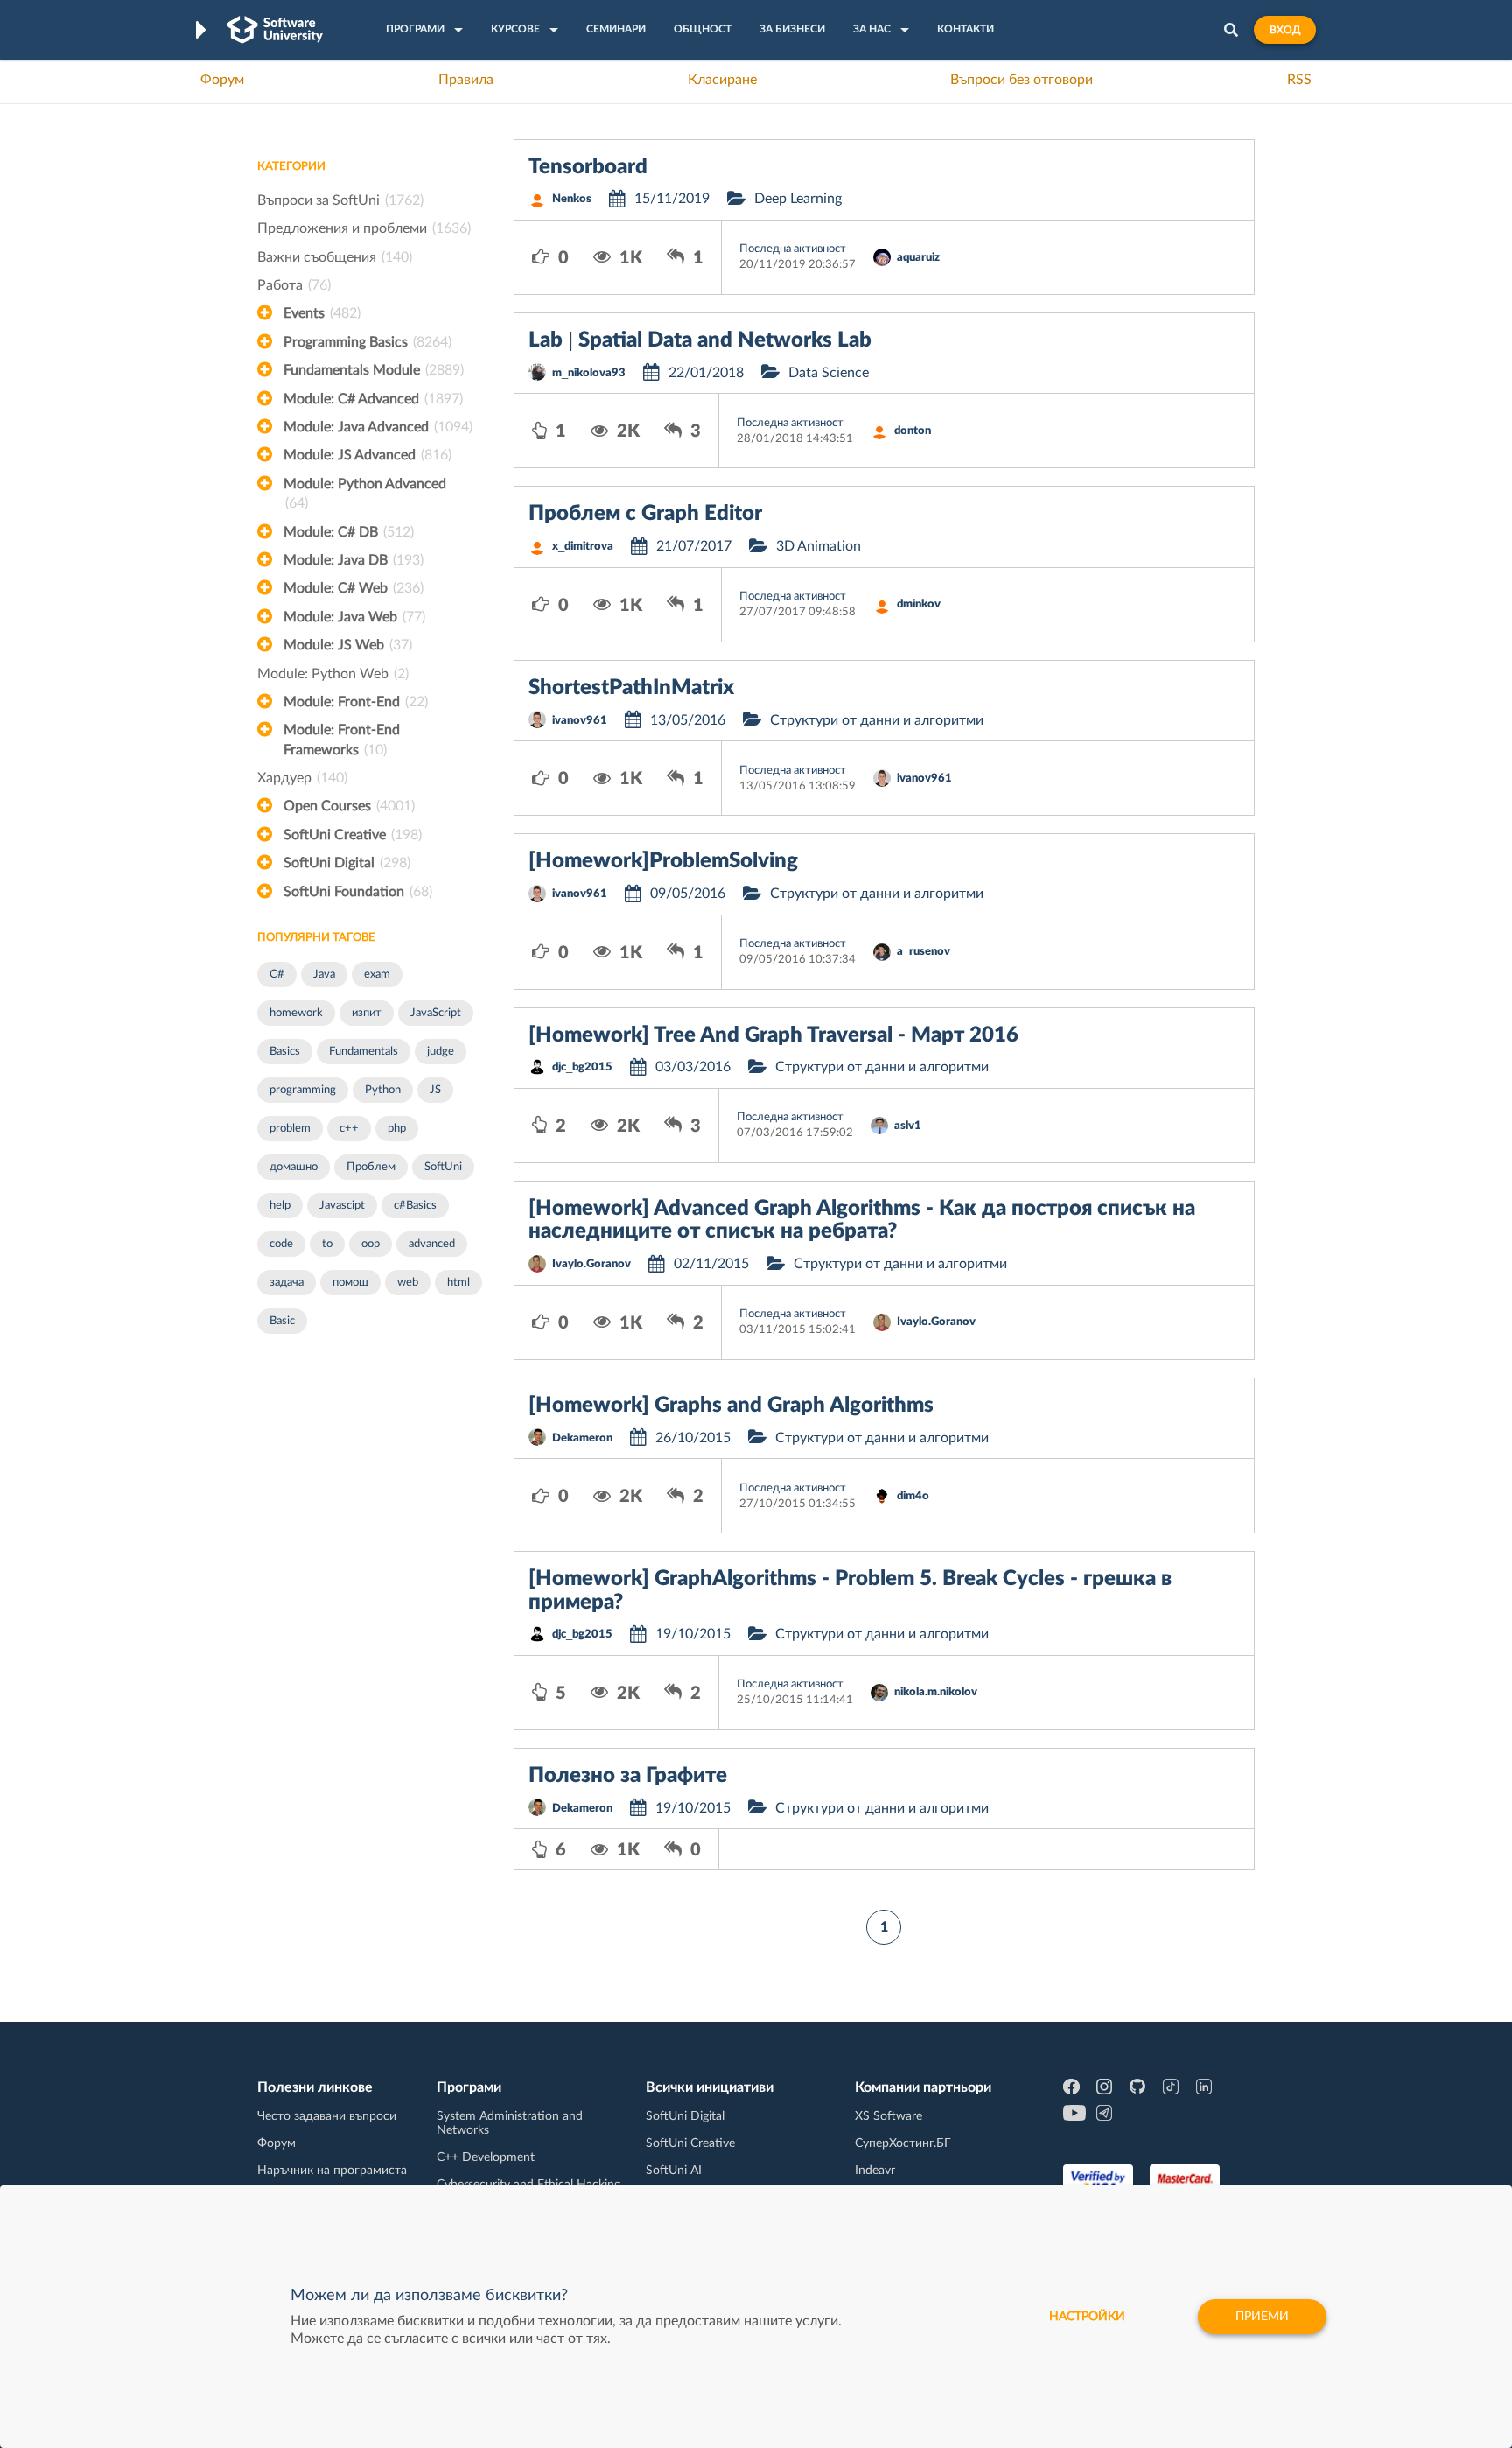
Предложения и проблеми (364, 228)
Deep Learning (798, 199)
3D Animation (819, 546)
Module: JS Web (348, 645)
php (397, 1129)
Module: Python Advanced (365, 494)
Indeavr (875, 2171)
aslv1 (908, 1126)
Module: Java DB (353, 560)
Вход (1285, 30)
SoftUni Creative (353, 835)
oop (371, 1244)
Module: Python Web (333, 674)
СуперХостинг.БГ (903, 2143)
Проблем (371, 1167)
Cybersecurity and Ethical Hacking (528, 2185)
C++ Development (486, 2157)
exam (377, 975)
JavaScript (436, 1013)
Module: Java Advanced (378, 427)
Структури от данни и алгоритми (877, 720)
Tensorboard (588, 167)
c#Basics (415, 1206)
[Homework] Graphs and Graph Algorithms (731, 1406)
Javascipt (342, 1206)
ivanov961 (580, 721)
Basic (282, 1321)
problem (290, 1129)
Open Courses (349, 806)
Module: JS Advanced (367, 455)
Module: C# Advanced (373, 399)
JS (435, 1090)
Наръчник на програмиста (332, 2171)
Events (322, 313)
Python (383, 1090)
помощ (350, 1283)
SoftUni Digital (347, 863)
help (280, 1206)
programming (303, 1090)
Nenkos (572, 199)
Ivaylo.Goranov (591, 1264)
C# (277, 975)
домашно (294, 1167)
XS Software (889, 2116)
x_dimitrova (583, 547)
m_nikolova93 (589, 373)
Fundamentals (364, 1052)
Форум (222, 80)
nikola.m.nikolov (936, 1692)
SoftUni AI (674, 2171)
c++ (349, 1129)
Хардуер (302, 778)
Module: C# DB (349, 532)
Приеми (1262, 2317)
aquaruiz (918, 258)
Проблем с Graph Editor (645, 514)
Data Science (829, 373)
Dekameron (582, 1438)
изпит (367, 1013)
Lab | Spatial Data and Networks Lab (700, 340)
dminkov (919, 604)
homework (296, 1013)
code (281, 1244)
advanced (432, 1244)
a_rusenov (924, 952)
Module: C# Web (353, 588)
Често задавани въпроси (327, 2116)
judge (441, 1052)
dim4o (913, 1496)
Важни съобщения (335, 257)
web (408, 1283)
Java (324, 975)
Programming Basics (367, 342)
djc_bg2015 (582, 1067)
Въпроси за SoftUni (340, 200)
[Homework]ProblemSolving (663, 861)
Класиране (722, 80)
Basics (285, 1052)
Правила (466, 80)
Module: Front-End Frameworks (342, 740)
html (458, 1283)
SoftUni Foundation (358, 892)
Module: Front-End (356, 702)
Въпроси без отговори (1022, 80)
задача (287, 1283)
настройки (1087, 2317)
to (327, 1244)
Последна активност (793, 249)
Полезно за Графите (628, 1776)
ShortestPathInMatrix (631, 688)
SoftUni (443, 1167)
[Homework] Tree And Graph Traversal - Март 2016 (773, 1035)
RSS (1299, 80)
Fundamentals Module (374, 370)
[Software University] (275, 30)
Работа (294, 285)
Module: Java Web (354, 617)
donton (913, 431)
